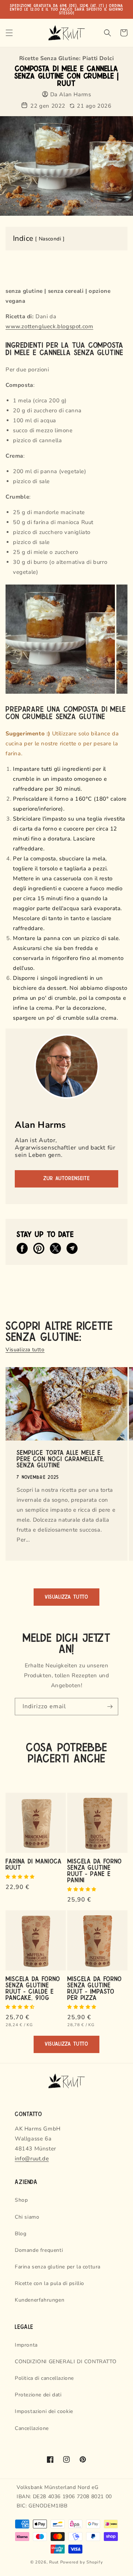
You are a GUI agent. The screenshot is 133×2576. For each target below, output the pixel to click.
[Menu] (9, 33)
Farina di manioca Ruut (34, 1864)
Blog (21, 2234)
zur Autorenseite (66, 1178)
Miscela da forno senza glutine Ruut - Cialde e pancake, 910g (33, 1988)
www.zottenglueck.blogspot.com (49, 326)
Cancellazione (32, 2428)
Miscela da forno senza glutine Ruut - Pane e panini (95, 1870)
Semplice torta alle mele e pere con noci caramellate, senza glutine (61, 1458)
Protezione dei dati (38, 2395)
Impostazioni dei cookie (44, 2411)
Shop (21, 2200)
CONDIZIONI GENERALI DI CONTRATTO (66, 2362)
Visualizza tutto (25, 1350)
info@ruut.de (32, 2159)
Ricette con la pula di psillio (50, 2283)
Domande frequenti (39, 2250)
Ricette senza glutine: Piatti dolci (67, 58)
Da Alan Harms (71, 95)
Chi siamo (27, 2217)
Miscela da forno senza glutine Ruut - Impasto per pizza (95, 1988)
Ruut (54, 2562)
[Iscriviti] (110, 1707)
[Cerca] (108, 33)
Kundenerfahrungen (40, 2300)
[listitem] (22, 1248)
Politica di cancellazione (44, 2378)
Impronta (26, 2345)
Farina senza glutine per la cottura (58, 2267)
